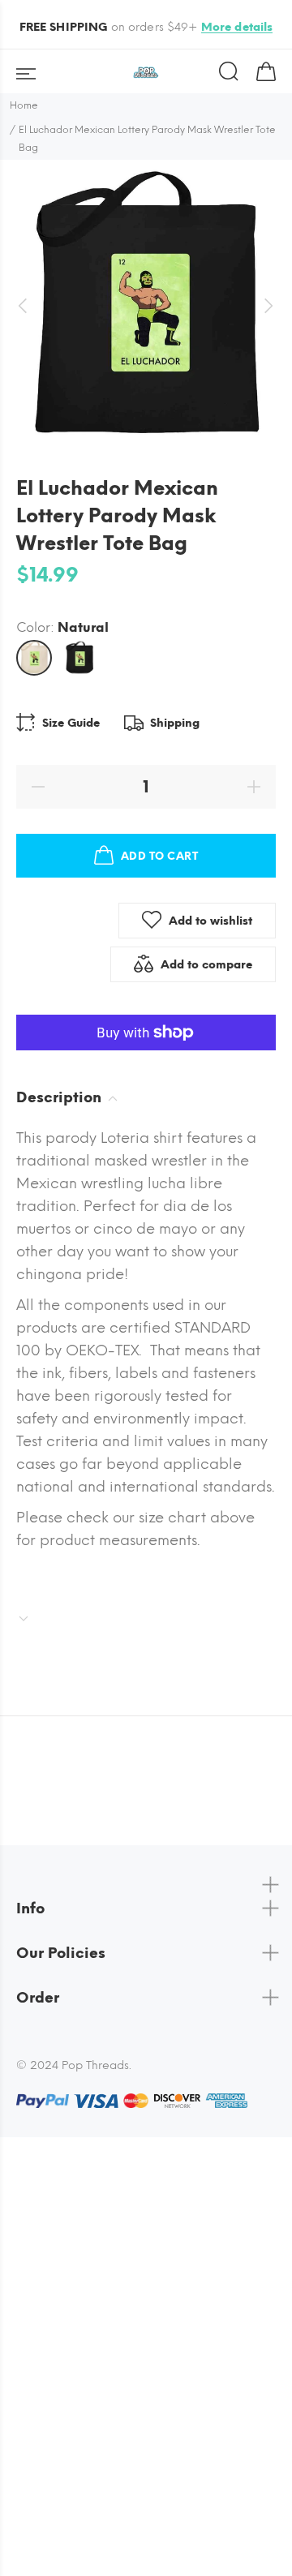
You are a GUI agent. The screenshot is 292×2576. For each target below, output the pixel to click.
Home (24, 105)
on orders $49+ (146, 27)
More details (237, 27)
